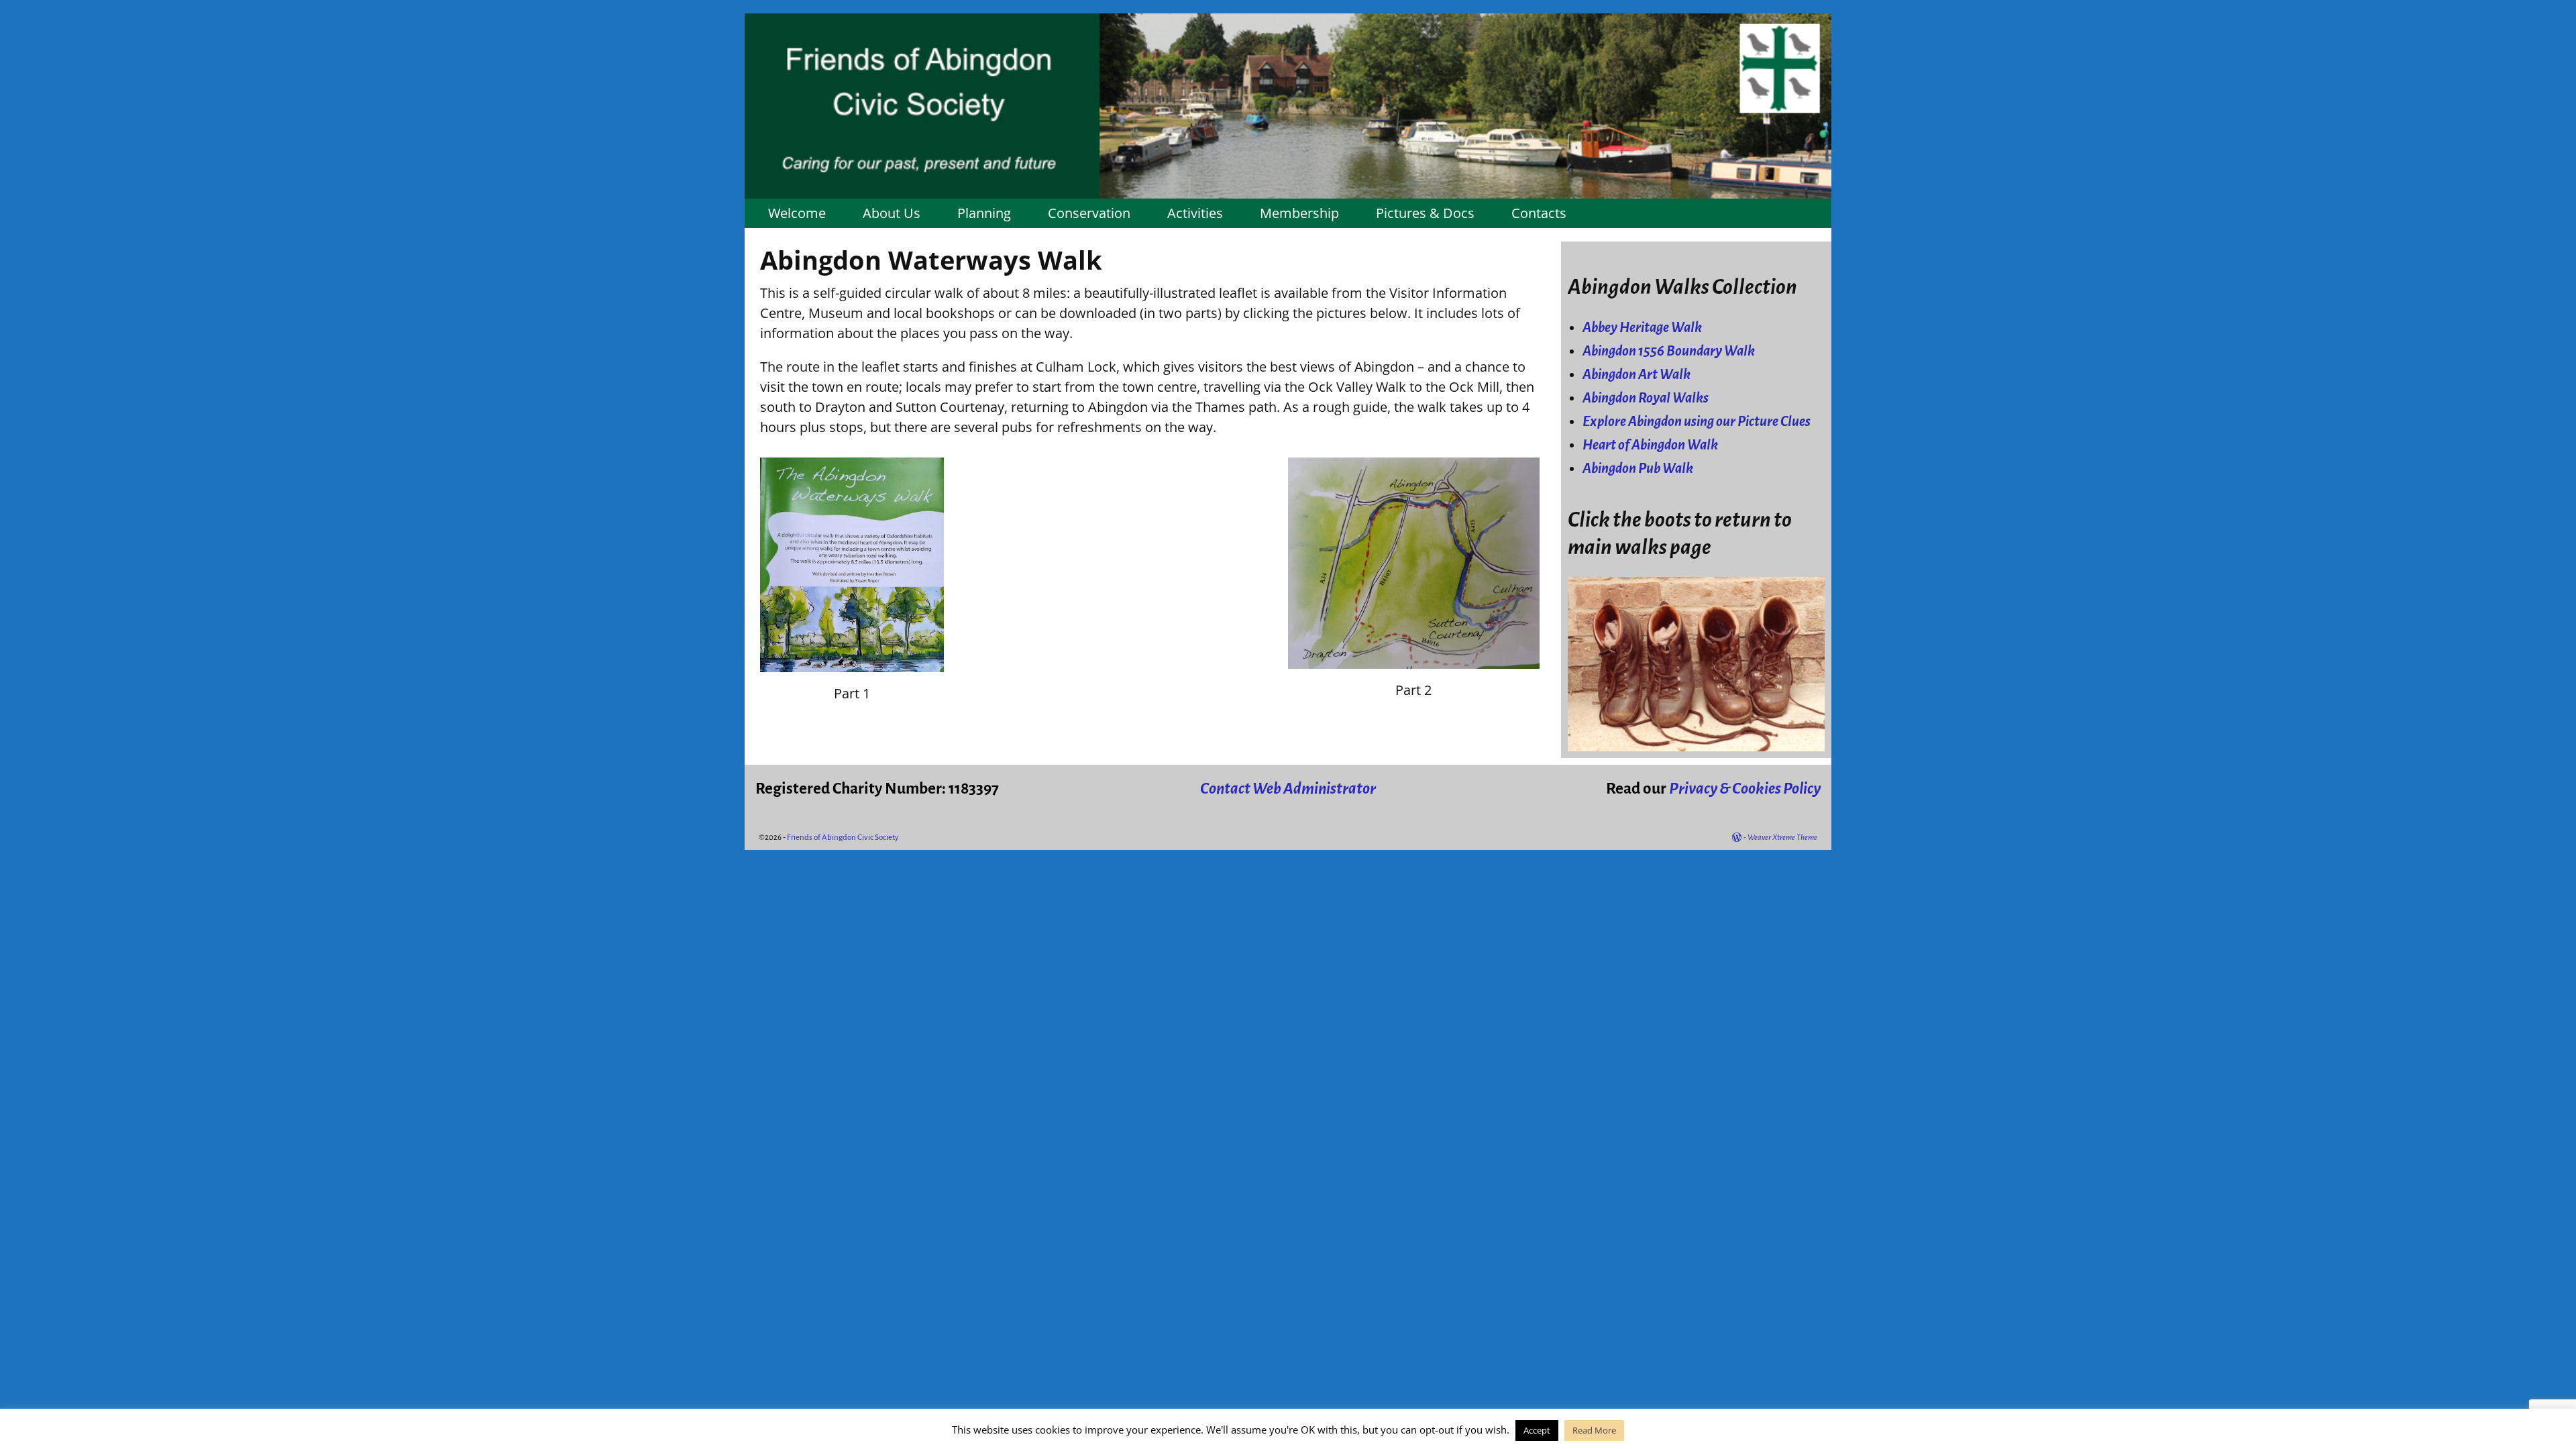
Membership (1299, 213)
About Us (892, 213)
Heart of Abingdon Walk (1650, 445)
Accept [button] (1537, 1430)
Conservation (1089, 213)
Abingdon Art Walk (1636, 375)
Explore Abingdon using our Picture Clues (1697, 422)
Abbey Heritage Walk (1642, 328)
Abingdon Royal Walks (1646, 398)
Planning (984, 213)
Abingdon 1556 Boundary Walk (1669, 351)
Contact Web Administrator (1288, 789)
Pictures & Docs (1425, 213)
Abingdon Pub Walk (1638, 469)
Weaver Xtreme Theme (1782, 838)
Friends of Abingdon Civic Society (843, 838)
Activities (1195, 213)
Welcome (797, 213)
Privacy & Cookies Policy (1745, 789)
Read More (1594, 1430)
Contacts (1539, 213)
